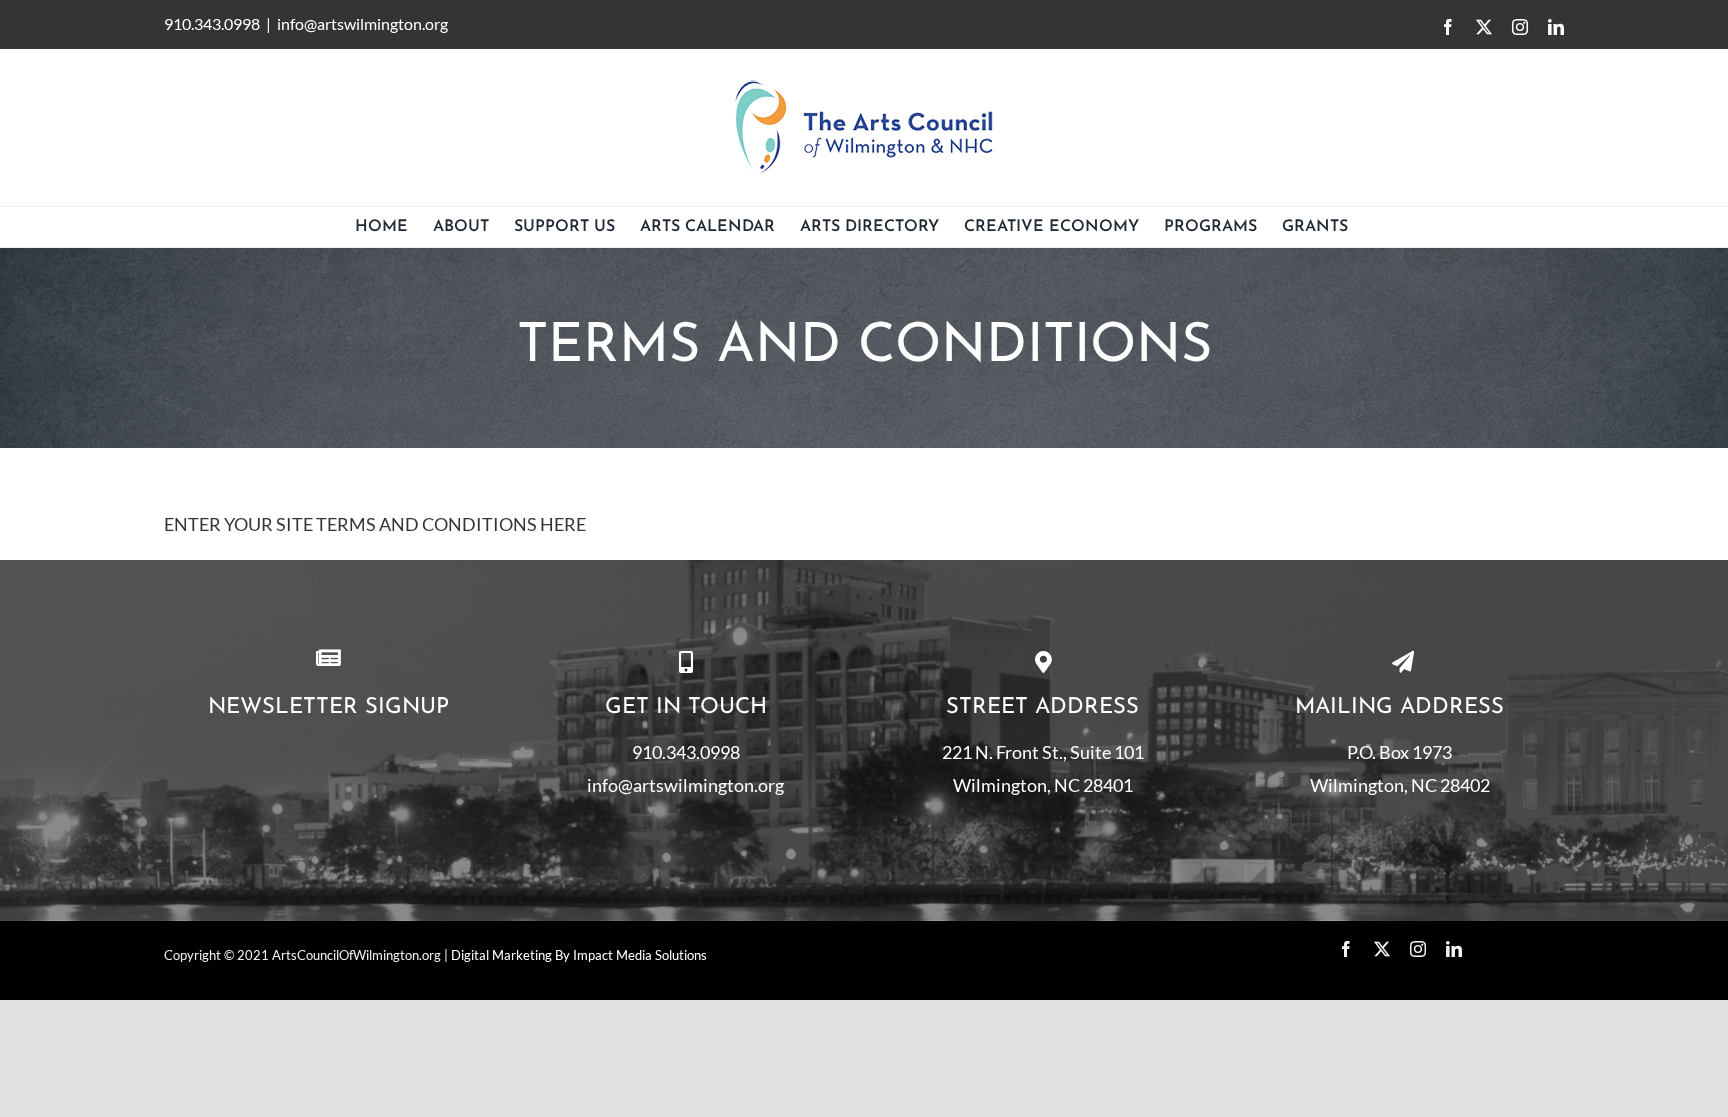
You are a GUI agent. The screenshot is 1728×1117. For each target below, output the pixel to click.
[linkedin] (1454, 949)
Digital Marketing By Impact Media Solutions (579, 955)
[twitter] (1382, 949)
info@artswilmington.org (362, 23)
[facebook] (1346, 949)
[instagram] (1418, 949)
